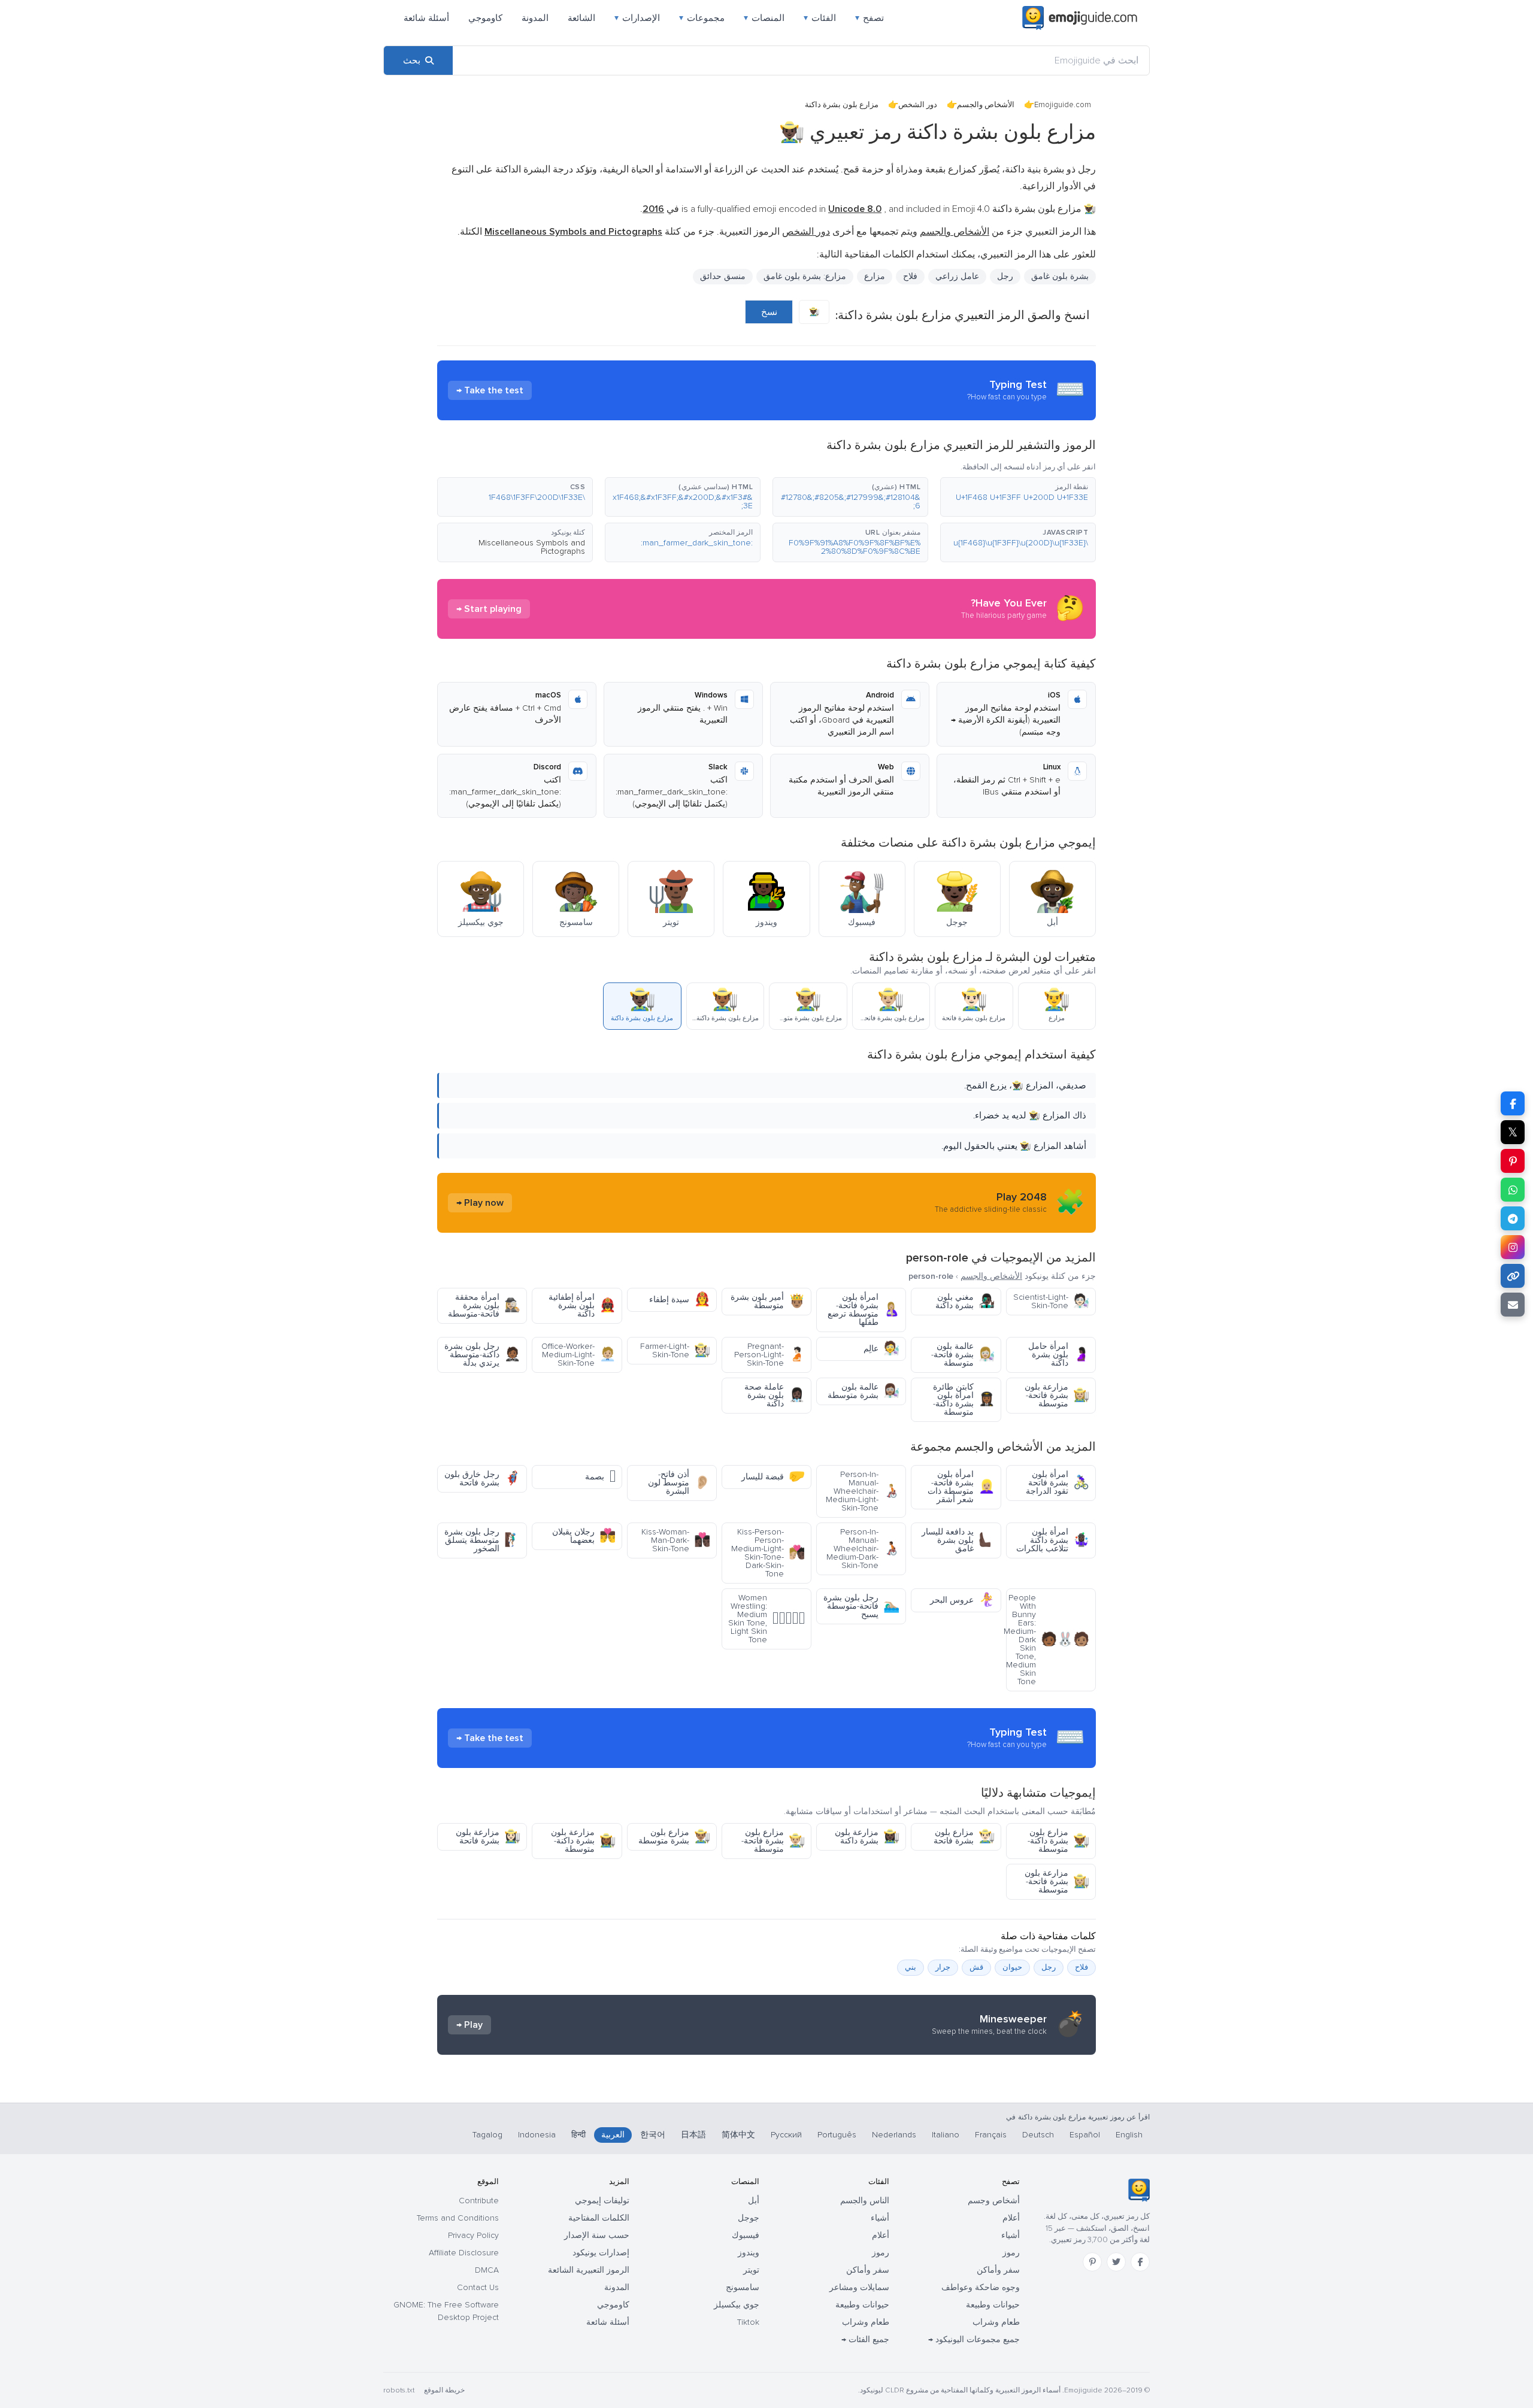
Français (991, 2135)
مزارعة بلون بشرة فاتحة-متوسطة (1057, 1395)
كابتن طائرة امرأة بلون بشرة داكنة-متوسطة (964, 1399)
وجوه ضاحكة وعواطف (981, 2287)
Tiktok (748, 2322)
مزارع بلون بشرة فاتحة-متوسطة (773, 1841)
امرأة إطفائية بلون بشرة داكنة (582, 1305)
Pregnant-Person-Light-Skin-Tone (769, 1355)
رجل (1005, 276)
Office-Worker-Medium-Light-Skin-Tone (578, 1355)
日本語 (693, 2135)
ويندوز (749, 2253)
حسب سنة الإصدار (597, 2235)
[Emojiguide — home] (1080, 18)
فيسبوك (746, 2235)
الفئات (820, 18)
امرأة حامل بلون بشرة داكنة (1059, 1355)
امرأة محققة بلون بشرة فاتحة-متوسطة (484, 1305)
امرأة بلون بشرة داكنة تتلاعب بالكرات (1053, 1540)
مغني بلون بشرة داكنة (965, 1301)
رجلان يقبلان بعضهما (584, 1536)
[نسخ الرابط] (1513, 1276)
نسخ (769, 312)
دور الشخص (918, 105)
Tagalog (487, 2135)
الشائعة (581, 18)
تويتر (751, 2270)
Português (837, 2135)
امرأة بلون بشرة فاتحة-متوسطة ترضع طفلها (864, 1310)
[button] (1018, 497)
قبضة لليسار (773, 1477)
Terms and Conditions (458, 2218)
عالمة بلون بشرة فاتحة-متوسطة (963, 1355)
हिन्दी (578, 2135)
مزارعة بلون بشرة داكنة (867, 1837)
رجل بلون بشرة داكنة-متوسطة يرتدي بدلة (482, 1355)
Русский (786, 2135)
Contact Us (478, 2287)
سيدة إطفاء (680, 1299)
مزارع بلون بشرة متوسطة (674, 1837)
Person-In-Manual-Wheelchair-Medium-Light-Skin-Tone (863, 1491)
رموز (1011, 2253)
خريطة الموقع (444, 2390)
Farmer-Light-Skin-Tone (675, 1350)
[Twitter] (1116, 2262)
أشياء (1011, 2235)
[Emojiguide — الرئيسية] (1139, 2190)
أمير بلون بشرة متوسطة (768, 1301)
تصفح (869, 18)
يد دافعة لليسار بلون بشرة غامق (958, 1540)
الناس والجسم (865, 2201)
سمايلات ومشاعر (859, 2287)
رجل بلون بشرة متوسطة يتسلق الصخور (482, 1540)
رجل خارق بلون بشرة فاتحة (482, 1479)
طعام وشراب (996, 2322)
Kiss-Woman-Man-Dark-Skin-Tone (676, 1540)
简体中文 (738, 2135)
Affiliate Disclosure (464, 2253)
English (1129, 2135)
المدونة (535, 18)
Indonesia (537, 2135)
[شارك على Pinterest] (1513, 1161)
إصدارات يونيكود (601, 2253)
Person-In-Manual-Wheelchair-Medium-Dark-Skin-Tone (863, 1549)
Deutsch (1038, 2135)
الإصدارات (637, 18)
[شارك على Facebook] (1513, 1103)
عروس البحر (962, 1600)
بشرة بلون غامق (1060, 276)
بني (911, 1967)
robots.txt (399, 2390)
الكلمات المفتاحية (599, 2218)
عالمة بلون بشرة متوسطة (864, 1391)
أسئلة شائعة (426, 18)
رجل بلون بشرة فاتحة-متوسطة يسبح (861, 1606)
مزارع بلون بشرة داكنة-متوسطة (1058, 1841)
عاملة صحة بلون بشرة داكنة (775, 1395)
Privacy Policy (473, 2235)
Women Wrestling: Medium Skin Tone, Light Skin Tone (766, 1619)
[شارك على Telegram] (1513, 1218)
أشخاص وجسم (994, 2201)
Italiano (946, 2135)
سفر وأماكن (998, 2270)
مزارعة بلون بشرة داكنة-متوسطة (583, 1841)
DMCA (487, 2270)
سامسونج (743, 2287)
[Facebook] (1140, 2262)
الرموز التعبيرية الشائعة (589, 2270)
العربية (613, 2135)
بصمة (600, 1477)
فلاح (910, 276)
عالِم (881, 1349)
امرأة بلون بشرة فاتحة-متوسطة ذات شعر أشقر (961, 1487)
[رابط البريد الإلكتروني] (1513, 1305)
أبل (754, 2201)
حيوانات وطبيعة (993, 2305)
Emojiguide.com (1063, 105)
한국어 (653, 2135)
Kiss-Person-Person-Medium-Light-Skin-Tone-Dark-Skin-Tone (768, 1553)
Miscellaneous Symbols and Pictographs (532, 547)
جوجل (749, 2218)
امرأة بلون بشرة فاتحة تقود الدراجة (1058, 1483)
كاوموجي (485, 18)
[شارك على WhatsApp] (1513, 1190)
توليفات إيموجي (602, 2201)
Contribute (479, 2201)
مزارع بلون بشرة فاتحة (964, 1837)
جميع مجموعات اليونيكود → (974, 2339)
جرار (943, 1967)
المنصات (764, 18)
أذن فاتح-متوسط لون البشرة (679, 1483)
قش (976, 1967)
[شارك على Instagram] (1513, 1247)
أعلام (1011, 2218)
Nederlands (894, 2135)
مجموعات (702, 18)
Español (1085, 2135)
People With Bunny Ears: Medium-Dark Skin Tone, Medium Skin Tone (1048, 1640)
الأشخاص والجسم (986, 105)
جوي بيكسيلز (737, 2305)
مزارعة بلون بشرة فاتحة (488, 1837)
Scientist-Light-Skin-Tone (1051, 1301)
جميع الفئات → (865, 2339)
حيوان (1012, 1967)
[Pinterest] (1092, 2262)
